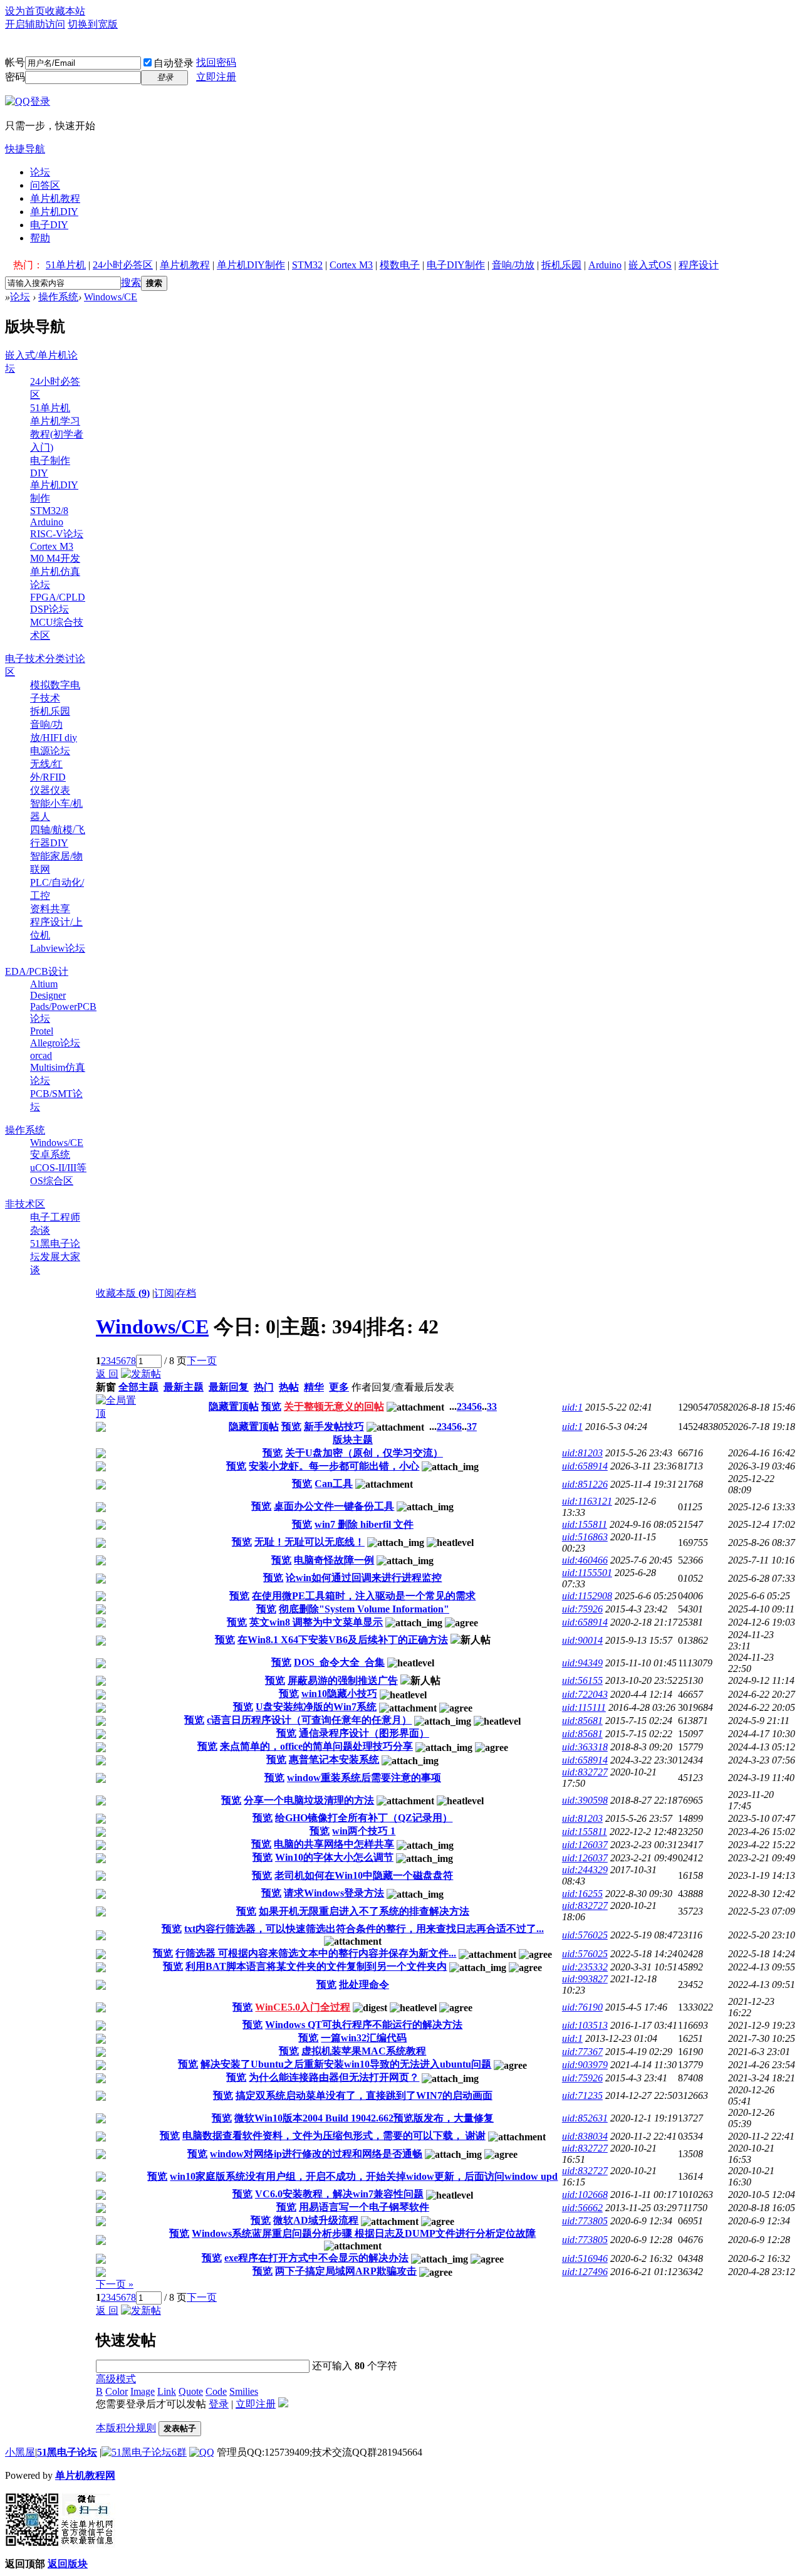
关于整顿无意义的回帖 (334, 1406)
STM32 (307, 265)
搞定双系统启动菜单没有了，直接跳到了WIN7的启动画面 (364, 2095)
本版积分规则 (126, 2428)
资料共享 (50, 909)
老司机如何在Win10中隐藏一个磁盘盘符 (364, 1875)
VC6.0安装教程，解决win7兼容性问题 (339, 2194)
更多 (339, 1387)
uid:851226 (585, 1484)
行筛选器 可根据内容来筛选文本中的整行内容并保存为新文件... (316, 1953)
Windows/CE (111, 297)
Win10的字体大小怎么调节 (334, 1857)
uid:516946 (585, 2258)
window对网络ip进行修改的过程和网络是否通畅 (316, 2154)
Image (143, 2391)
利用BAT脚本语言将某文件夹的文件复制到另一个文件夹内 (316, 1966)
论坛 (40, 172)
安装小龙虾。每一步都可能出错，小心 (334, 1466)
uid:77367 (582, 2052)
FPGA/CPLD (58, 597)
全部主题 (138, 1387)
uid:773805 (585, 2221)
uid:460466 (585, 1560)
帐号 (15, 62)
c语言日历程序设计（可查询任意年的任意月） (309, 1720)
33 (492, 1406)
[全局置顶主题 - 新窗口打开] (120, 1413)
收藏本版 (123, 1293)
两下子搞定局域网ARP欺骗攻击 (346, 2271)
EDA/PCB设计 (37, 971)
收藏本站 (65, 11)
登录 (219, 2404)
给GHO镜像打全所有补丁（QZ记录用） (364, 1818)
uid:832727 (585, 1772)
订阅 (164, 1293)
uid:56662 (582, 2208)
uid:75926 (582, 1609)
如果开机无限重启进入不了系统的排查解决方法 (364, 1911)
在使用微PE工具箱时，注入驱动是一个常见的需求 (364, 1596)
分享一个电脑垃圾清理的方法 (309, 1800)
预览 (271, 1406)
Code (216, 2391)
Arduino (605, 265)
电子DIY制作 (456, 265)
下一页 (202, 1361)
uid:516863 (585, 1537)
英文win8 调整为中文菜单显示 (316, 1622)
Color (117, 2391)
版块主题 (353, 1440)
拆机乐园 (561, 265)
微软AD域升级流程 (316, 2220)
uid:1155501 (587, 1573)
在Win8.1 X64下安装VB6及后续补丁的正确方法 (343, 1640)
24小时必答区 (123, 265)
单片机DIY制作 (251, 265)
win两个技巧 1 (364, 1831)
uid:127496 (585, 2272)
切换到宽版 (93, 24)
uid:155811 (585, 1524)
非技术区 (25, 1204)
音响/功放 (513, 265)
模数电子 (400, 265)
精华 (314, 1387)
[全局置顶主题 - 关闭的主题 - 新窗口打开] (101, 1428)
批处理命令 (364, 1985)
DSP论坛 (49, 609)
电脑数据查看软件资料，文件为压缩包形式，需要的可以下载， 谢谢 (334, 2136)
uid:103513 (585, 2025)
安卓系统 (50, 1154)
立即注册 (216, 77)
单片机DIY (54, 212)
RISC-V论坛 (57, 534)
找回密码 (216, 62)
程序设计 (699, 265)
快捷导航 (25, 149)
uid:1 (572, 1407)
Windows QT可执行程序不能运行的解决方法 (364, 2025)
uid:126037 (585, 1845)
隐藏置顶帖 (234, 1406)
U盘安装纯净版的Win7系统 (316, 1707)
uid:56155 (582, 1680)
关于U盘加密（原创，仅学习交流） (364, 1453)
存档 (186, 1293)
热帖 (289, 1387)
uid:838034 (585, 2136)
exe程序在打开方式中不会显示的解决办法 (316, 2258)
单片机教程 (55, 198)
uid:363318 (585, 1747)
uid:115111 (584, 1707)
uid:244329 (585, 1870)
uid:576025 (585, 1935)
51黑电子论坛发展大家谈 (55, 1257)
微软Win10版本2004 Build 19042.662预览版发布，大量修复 (364, 2118)
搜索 (131, 282)
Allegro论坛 (55, 1043)
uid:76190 (582, 2007)
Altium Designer (48, 990)
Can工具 (334, 1484)
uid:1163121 (587, 1501)
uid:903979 (585, 2065)
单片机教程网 (85, 2475)
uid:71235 (582, 2095)
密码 (15, 77)
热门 (264, 1387)
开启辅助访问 (35, 24)
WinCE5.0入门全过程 (303, 2007)
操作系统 (58, 297)
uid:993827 (585, 1979)
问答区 (45, 185)
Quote (191, 2391)
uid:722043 (585, 1694)
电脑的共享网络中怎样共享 (334, 1844)
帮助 (40, 238)
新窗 (106, 1387)
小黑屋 (20, 2452)
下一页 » (115, 2284)
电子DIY (49, 225)
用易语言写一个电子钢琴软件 (364, 2207)
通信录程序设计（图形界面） (364, 1733)
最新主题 (184, 1387)
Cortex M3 (351, 265)
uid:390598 (585, 1800)
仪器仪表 (50, 790)
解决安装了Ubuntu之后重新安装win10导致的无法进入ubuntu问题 (346, 2064)
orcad (41, 1055)
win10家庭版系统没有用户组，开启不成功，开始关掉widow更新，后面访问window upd (364, 2176)
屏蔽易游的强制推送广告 (343, 1680)
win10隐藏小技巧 (339, 1694)
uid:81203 (582, 1453)
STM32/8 (49, 511)
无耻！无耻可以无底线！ (310, 1542)
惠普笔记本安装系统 (334, 1759)
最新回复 (229, 1387)
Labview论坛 (58, 948)
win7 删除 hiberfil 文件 (364, 1524)
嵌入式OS (650, 265)
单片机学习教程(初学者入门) (57, 434)
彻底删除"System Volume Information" (364, 1609)
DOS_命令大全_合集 (339, 1662)
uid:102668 (585, 2195)
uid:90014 (582, 1640)
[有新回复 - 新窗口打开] (101, 1455)
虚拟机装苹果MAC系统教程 (364, 2051)
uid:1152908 (587, 1596)
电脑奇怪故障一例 (334, 1560)
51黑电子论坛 (67, 2452)
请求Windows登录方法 (334, 1893)
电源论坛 (50, 751)
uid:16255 (582, 1894)
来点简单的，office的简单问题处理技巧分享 (316, 1746)
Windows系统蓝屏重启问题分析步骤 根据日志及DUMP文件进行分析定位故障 (364, 2233)
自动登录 (174, 63)
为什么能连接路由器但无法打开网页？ (334, 2077)
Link (167, 2391)
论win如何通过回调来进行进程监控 (364, 1578)
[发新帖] (141, 1374)
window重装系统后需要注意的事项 (364, 1778)
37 (472, 1427)
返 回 (107, 1374)
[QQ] (202, 2452)
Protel (42, 1031)
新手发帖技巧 (334, 1427)
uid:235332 (585, 1967)
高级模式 (116, 2379)
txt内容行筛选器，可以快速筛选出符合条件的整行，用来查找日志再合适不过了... (364, 1929)
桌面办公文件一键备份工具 (334, 1506)
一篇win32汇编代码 (364, 2038)
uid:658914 (585, 1466)
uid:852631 (585, 2118)
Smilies (244, 2391)
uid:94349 (582, 1663)
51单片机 (66, 265)
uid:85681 (582, 1721)
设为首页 (25, 11)
